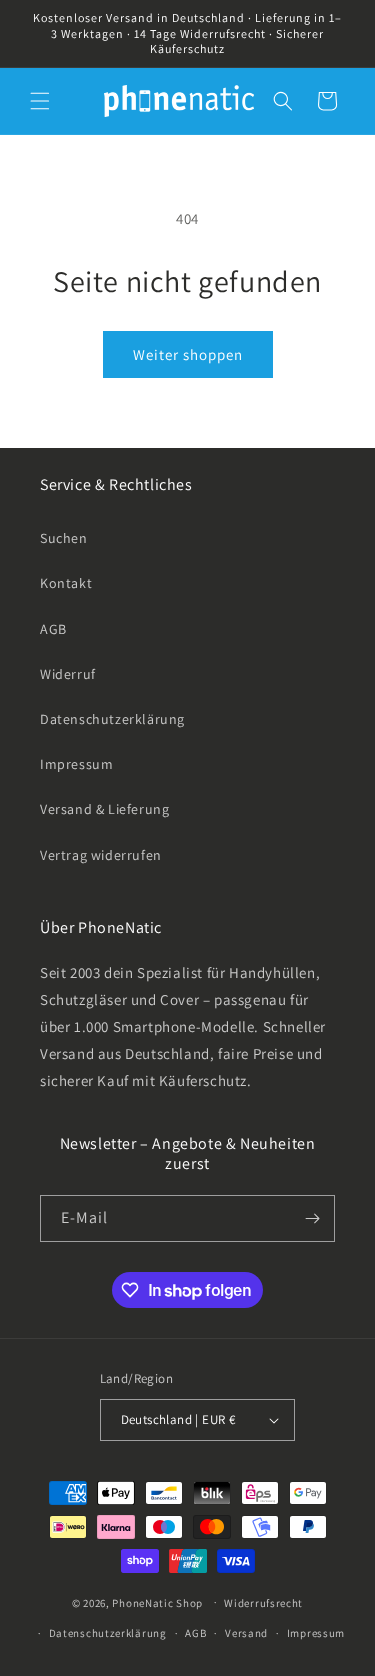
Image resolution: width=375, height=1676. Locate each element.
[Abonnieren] (312, 1218)
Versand (246, 1633)
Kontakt (66, 583)
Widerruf (68, 674)
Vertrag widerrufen (101, 855)
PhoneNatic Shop (157, 1602)
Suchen (64, 538)
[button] (40, 101)
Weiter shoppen (188, 354)
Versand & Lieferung (104, 809)
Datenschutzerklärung (112, 719)
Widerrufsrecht (263, 1603)
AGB (53, 629)
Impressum (76, 764)
